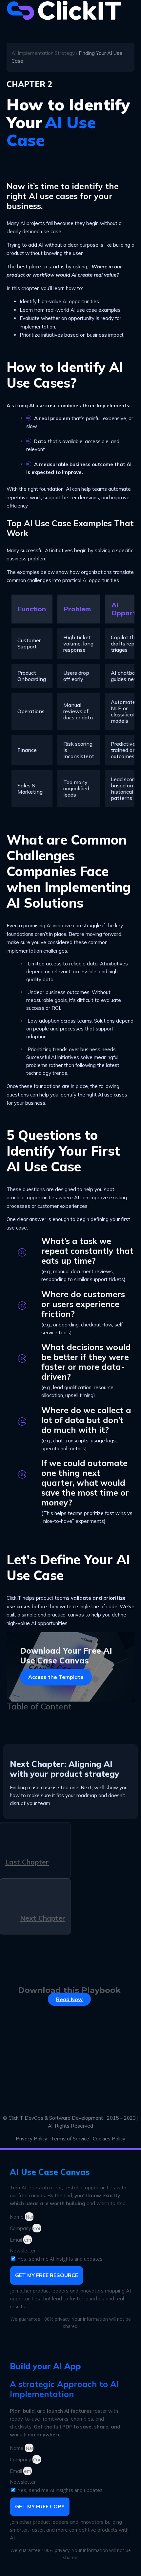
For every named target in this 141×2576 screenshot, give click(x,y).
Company (21, 2228)
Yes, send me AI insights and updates (60, 2259)
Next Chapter (43, 1918)
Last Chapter (27, 1862)
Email (17, 2240)
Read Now (69, 1999)
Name (17, 2217)
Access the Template (56, 1677)
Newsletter (23, 2251)
